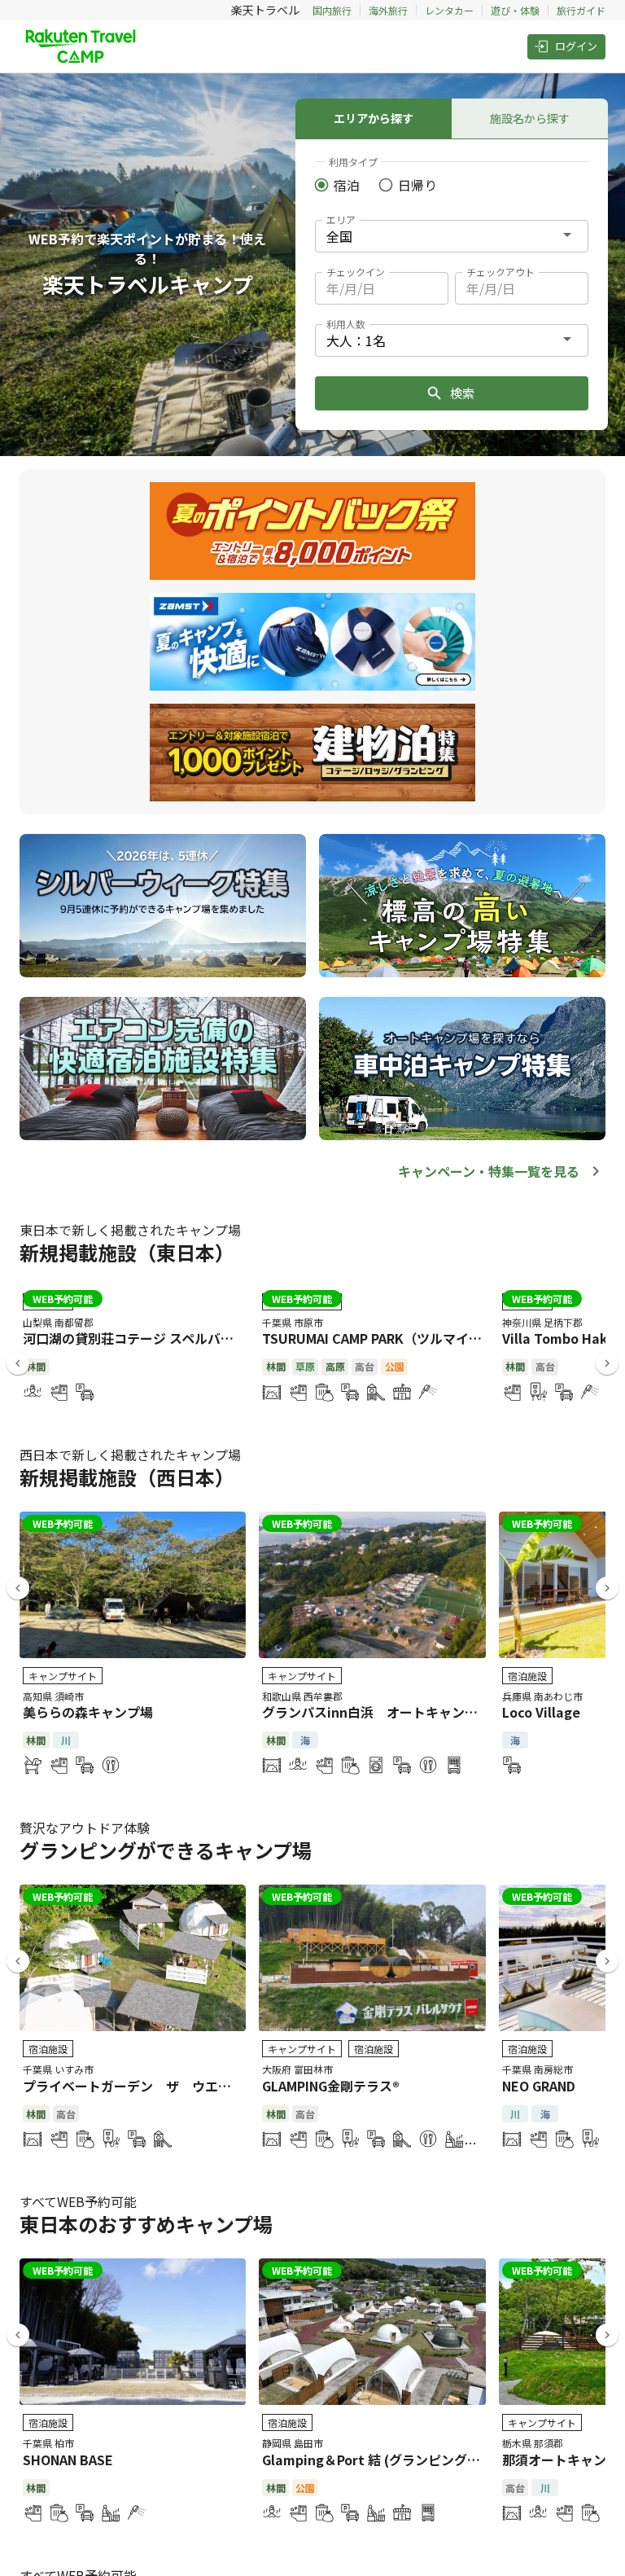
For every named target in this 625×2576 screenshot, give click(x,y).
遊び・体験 (515, 10)
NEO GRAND (539, 2086)
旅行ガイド (581, 10)
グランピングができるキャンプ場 (166, 1850)
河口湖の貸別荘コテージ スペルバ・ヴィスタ (154, 1338)
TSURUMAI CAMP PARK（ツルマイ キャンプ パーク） (421, 1338)
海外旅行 (388, 10)
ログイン (576, 46)
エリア (341, 219)
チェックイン (356, 272)
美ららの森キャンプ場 (88, 1712)
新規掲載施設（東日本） (127, 1252)
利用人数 (346, 324)
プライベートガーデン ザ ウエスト (133, 2086)
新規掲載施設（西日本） (127, 1477)
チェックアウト (500, 272)
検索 (462, 393)
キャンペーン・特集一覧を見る (489, 1171)
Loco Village (541, 1712)
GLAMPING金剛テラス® (331, 2086)
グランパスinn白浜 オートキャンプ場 (376, 1712)
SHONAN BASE (68, 2460)
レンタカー (449, 10)
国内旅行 (332, 10)
